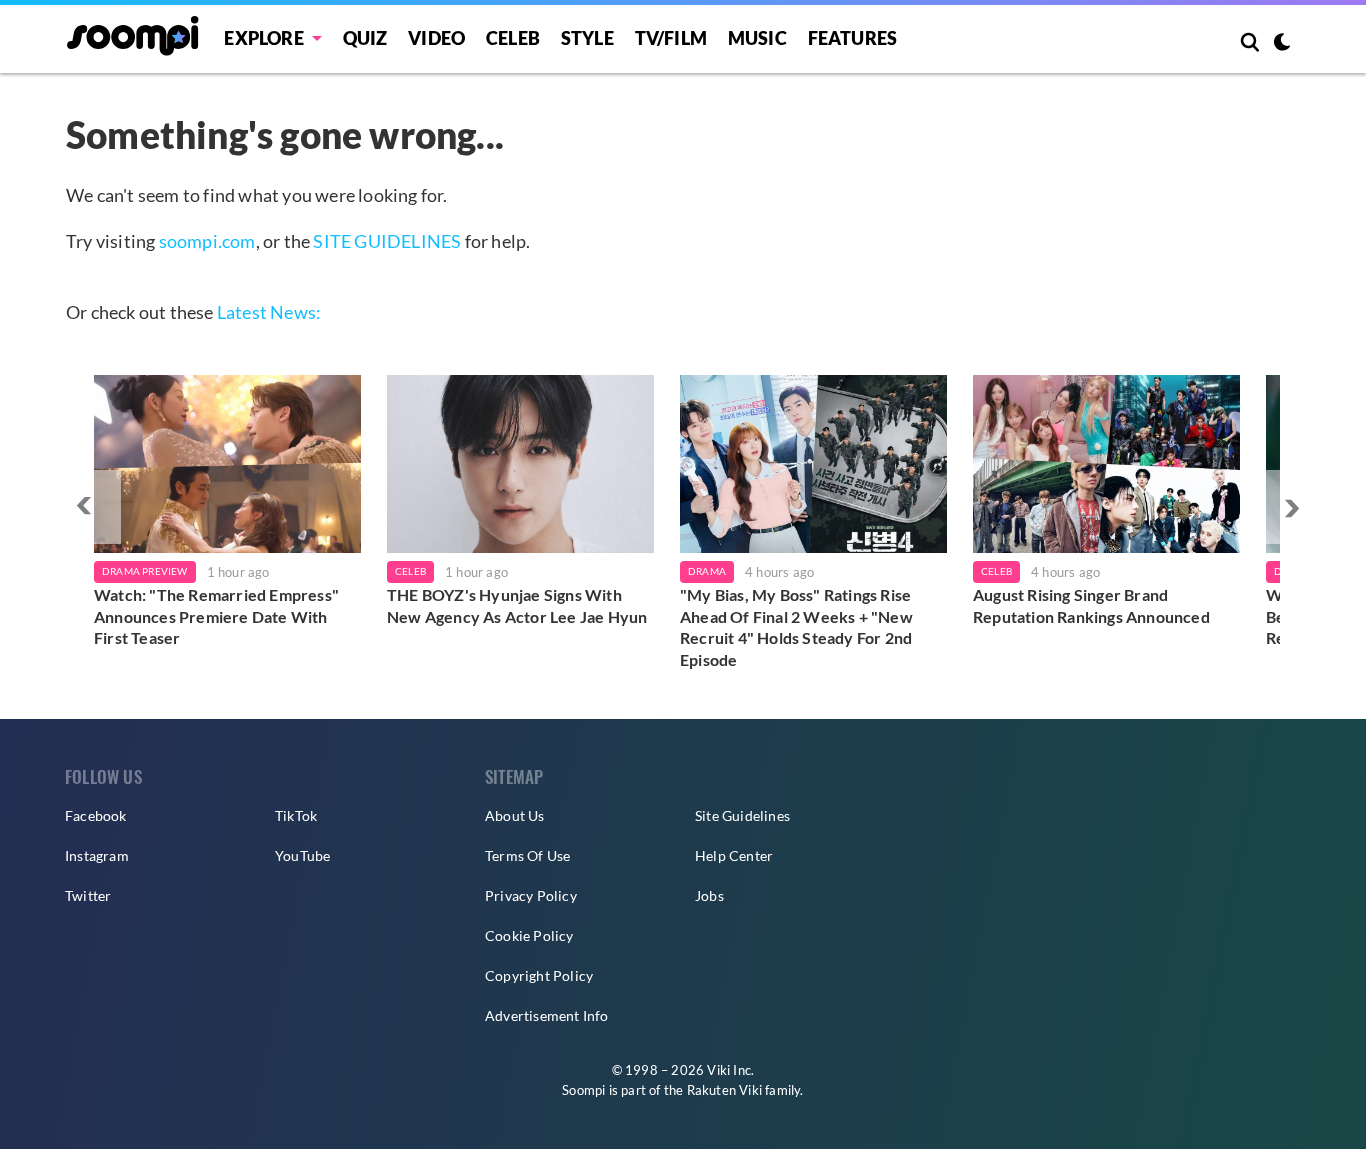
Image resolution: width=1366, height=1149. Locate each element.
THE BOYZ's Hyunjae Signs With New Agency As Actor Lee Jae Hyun (517, 605)
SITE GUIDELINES (387, 241)
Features (853, 38)
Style (587, 38)
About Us (515, 815)
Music (757, 38)
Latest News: (269, 312)
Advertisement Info (547, 1015)
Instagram (97, 855)
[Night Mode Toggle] (1282, 44)
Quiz (365, 38)
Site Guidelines (742, 815)
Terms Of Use (527, 855)
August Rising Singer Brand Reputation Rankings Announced (1091, 605)
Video (436, 38)
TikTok (296, 815)
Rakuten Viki (724, 1090)
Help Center (734, 855)
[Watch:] (227, 464)
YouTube (302, 855)
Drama (707, 571)
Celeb (513, 38)
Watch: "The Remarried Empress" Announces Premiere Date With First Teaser (216, 616)
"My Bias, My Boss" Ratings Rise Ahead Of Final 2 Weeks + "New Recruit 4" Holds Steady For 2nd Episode (796, 627)
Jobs (709, 895)
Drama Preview (145, 571)
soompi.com (207, 241)
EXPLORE (263, 38)
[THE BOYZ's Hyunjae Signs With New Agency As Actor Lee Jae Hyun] (520, 464)
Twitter (88, 895)
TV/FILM (671, 38)
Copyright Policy (539, 975)
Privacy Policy (531, 895)
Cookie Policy (529, 935)
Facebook (96, 815)
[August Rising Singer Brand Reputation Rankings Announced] (1106, 464)
